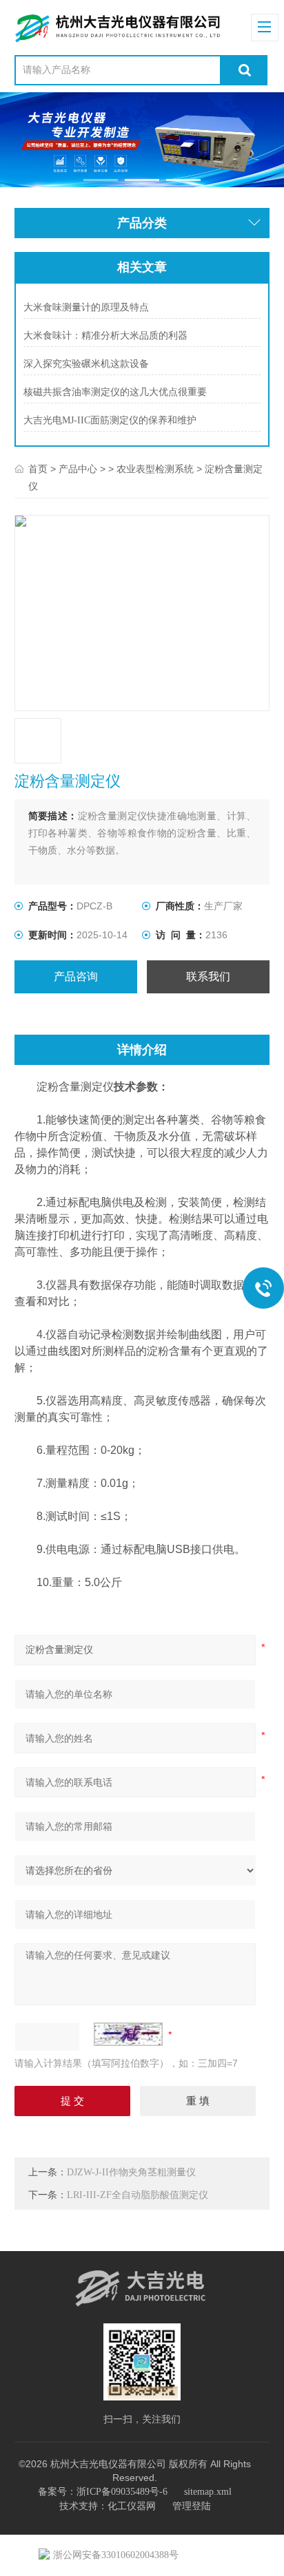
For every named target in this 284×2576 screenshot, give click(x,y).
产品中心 (78, 469)
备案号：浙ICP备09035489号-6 (103, 2492)
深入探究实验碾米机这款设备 (86, 364)
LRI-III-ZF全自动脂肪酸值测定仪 (138, 2195)
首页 (38, 469)
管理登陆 (192, 2506)
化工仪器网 (132, 2506)
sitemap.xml (208, 2492)
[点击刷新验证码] (128, 2034)
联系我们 (208, 976)
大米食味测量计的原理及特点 (86, 307)
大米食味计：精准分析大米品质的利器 (105, 336)
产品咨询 (76, 976)
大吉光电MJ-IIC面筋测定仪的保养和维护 (110, 420)
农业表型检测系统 (155, 469)
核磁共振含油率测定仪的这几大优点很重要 (115, 392)
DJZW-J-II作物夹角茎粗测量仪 (131, 2172)
